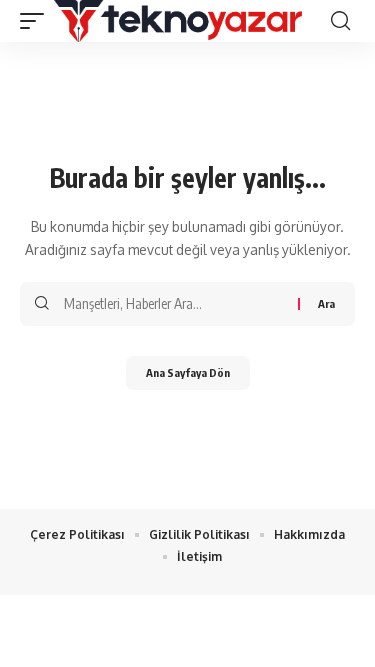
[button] (37, 21)
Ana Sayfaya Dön (188, 372)
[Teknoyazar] (178, 21)
